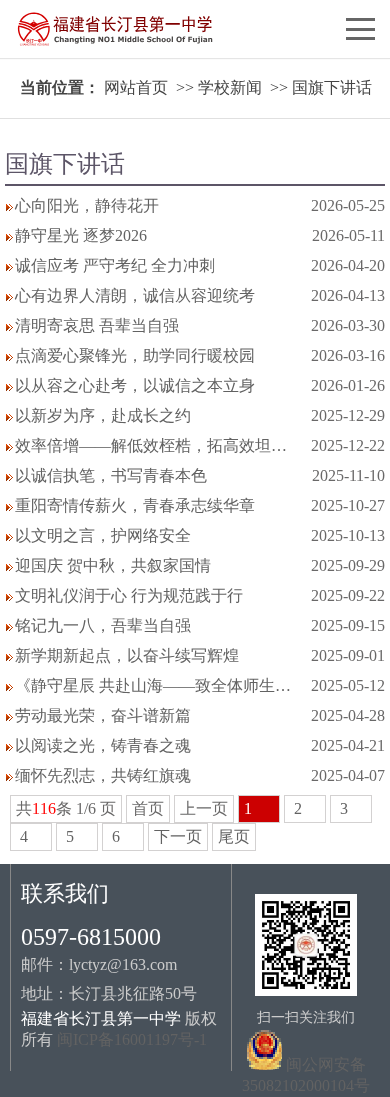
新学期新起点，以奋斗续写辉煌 (127, 655)
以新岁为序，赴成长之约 (103, 415)
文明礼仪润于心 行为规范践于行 (129, 595)
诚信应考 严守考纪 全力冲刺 (115, 265)
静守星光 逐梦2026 (81, 235)
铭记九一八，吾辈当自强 (103, 625)
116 (44, 808)
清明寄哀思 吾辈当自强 (97, 325)
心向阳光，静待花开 (87, 205)
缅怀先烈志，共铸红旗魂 (103, 775)
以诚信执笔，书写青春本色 (111, 475)
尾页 (234, 836)
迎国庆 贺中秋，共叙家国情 (113, 565)
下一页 (178, 836)
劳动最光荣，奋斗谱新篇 (103, 715)
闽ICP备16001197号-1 (132, 1039)
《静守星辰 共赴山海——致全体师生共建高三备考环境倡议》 (158, 685)
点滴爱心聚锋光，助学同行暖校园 (135, 355)
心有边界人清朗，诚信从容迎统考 (135, 295)
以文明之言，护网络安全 (103, 535)
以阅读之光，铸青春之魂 (103, 745)
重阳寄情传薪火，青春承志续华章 (135, 505)
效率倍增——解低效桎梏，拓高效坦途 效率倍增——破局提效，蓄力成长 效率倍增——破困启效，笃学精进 (158, 445)
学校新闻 (230, 87)
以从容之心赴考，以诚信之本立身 (135, 385)
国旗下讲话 (332, 87)
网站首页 (136, 87)
